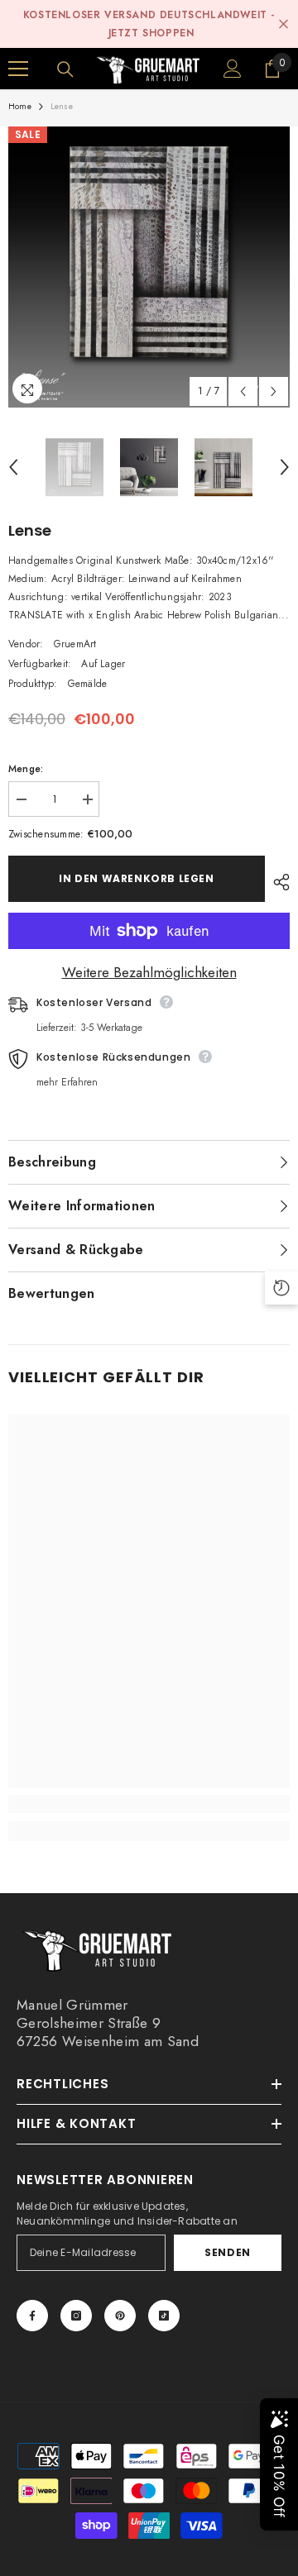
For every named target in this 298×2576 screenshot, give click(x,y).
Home (20, 106)
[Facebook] (32, 2316)
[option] (149, 267)
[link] (149, 1804)
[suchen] (65, 69)
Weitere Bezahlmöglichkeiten (149, 972)
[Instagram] (76, 2316)
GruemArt (75, 644)
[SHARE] (277, 882)
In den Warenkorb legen (136, 878)
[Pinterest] (120, 2316)
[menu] (18, 69)
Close (284, 24)
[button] (243, 391)
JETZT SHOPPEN (151, 33)
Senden (228, 2252)
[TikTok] (164, 2316)
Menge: (26, 769)
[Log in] (233, 69)
